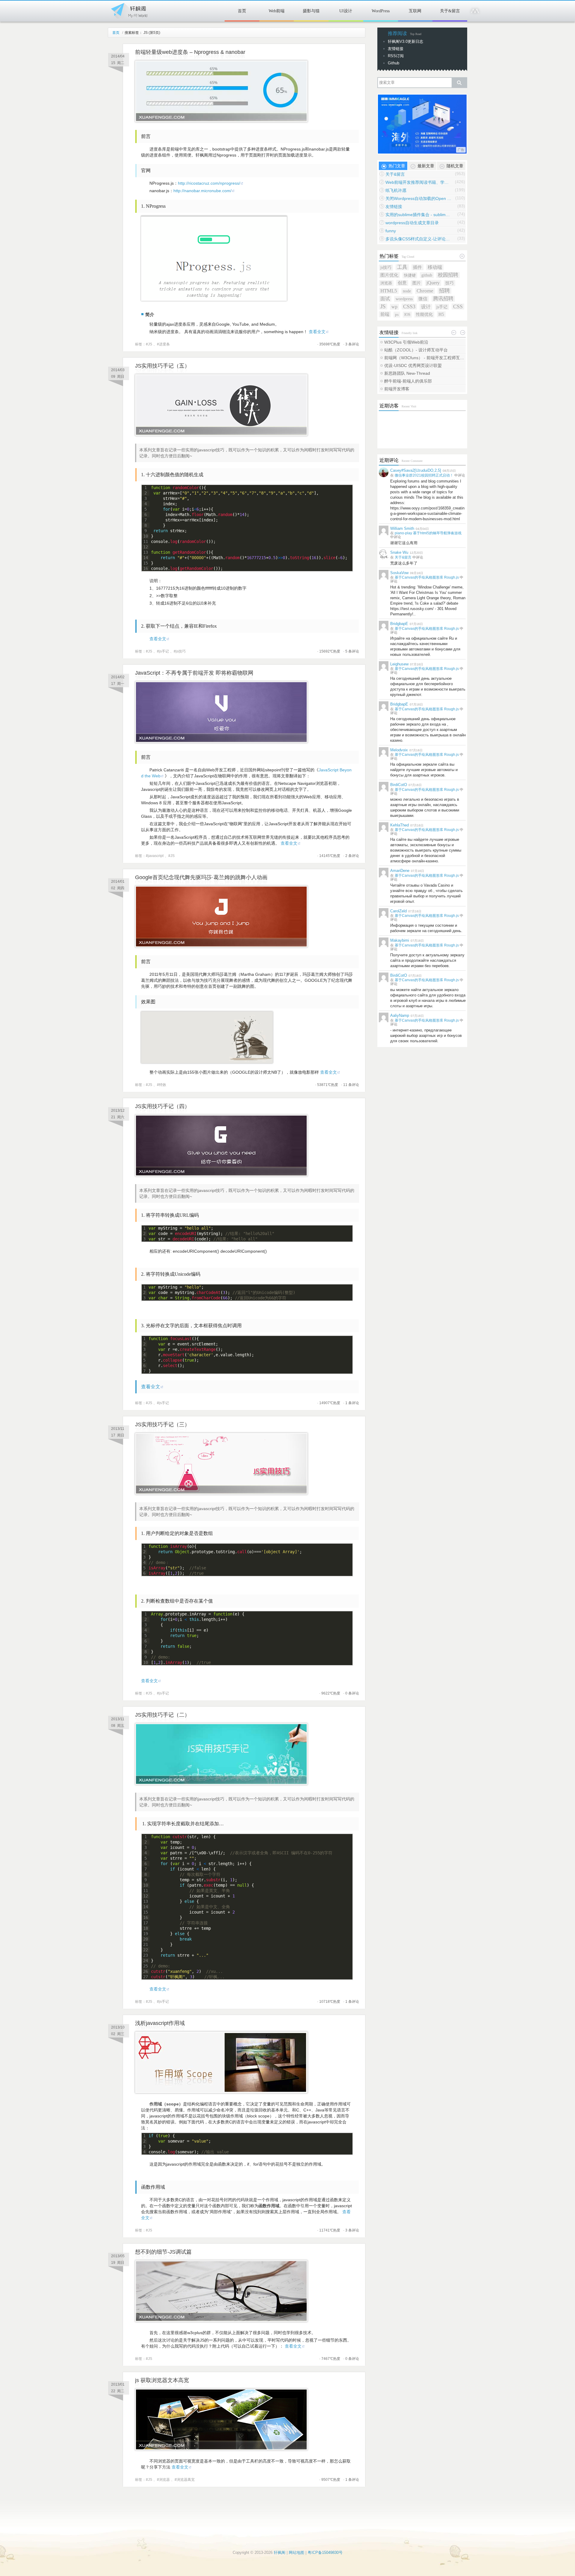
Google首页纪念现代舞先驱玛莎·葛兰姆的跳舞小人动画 (201, 877)
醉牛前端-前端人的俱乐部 (408, 381)
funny (391, 231)
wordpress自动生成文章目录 (412, 223)
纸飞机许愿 (396, 190)
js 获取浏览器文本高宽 (162, 2380)
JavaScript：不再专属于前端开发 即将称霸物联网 (194, 673)
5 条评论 (352, 651)
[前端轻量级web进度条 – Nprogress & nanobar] (221, 121)
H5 (441, 314)
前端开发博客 (397, 389)
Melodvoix (399, 750)
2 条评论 (352, 856)
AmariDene (400, 871)
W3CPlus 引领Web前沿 (406, 342)
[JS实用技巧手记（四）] (221, 1175)
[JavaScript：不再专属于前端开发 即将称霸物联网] (221, 741)
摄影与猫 (311, 11)
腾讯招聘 (443, 299)
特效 (163, 1085)
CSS (458, 307)
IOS (407, 314)
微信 (423, 299)
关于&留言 (450, 11)
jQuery (433, 283)
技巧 (450, 283)
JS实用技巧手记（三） (162, 1424)
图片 (417, 283)
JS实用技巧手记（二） (162, 1715)
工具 (402, 267)
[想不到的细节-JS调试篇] (221, 2320)
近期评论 (389, 460)
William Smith (402, 528)
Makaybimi (400, 940)
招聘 (444, 291)
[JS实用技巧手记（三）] (221, 1493)
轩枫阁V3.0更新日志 (405, 41)
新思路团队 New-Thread (407, 373)
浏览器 (164, 2480)
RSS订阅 (396, 56)
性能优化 (424, 314)
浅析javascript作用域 (160, 2023)
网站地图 (296, 2553)
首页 (242, 11)
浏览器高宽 (186, 2480)
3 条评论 (352, 344)
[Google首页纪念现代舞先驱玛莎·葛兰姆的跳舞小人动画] (221, 946)
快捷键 (410, 275)
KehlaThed (400, 825)
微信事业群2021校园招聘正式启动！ (424, 475)
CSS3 (409, 307)
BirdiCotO (399, 785)
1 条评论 (352, 1403)
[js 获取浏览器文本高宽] (221, 2449)
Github (394, 63)
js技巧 (181, 651)
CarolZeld (398, 911)
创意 (402, 283)
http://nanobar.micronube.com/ (202, 191)
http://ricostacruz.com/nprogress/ (209, 183)
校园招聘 (448, 275)
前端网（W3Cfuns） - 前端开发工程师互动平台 (425, 358)
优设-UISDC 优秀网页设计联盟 (413, 365)
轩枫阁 (129, 10)
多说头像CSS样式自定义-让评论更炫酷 (418, 239)
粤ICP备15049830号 (325, 2553)
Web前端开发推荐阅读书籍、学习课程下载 (418, 182)
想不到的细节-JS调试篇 (163, 2252)
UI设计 (346, 11)
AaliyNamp (400, 1015)
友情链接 (396, 49)
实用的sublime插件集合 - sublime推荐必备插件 (418, 215)
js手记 (164, 651)
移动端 (435, 267)
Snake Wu (399, 552)
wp (394, 307)
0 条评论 (352, 1693)
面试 (385, 299)
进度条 (164, 344)
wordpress (404, 299)
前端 (385, 314)
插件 (417, 267)
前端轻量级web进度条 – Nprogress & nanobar (190, 52)
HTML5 (389, 291)
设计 (426, 307)
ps (397, 314)
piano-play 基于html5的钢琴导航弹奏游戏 (428, 533)
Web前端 (277, 11)
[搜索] (459, 83)
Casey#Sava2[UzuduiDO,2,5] (416, 470)
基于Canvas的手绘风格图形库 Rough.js (427, 577)
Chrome (425, 291)
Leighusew (399, 664)
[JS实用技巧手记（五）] (221, 434)
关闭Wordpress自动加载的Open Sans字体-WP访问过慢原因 (418, 198)
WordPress (381, 11)
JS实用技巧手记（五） (162, 366)
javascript (156, 856)
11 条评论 (351, 1085)
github (427, 275)
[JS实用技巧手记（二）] (221, 1783)
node (407, 291)
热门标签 (389, 256)
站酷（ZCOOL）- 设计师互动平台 (416, 350)
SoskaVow (399, 573)
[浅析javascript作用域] (221, 2092)
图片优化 (389, 275)
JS (150, 344)
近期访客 (389, 406)
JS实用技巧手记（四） (162, 1106)
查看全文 (317, 332)
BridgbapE (399, 624)
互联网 (415, 11)
